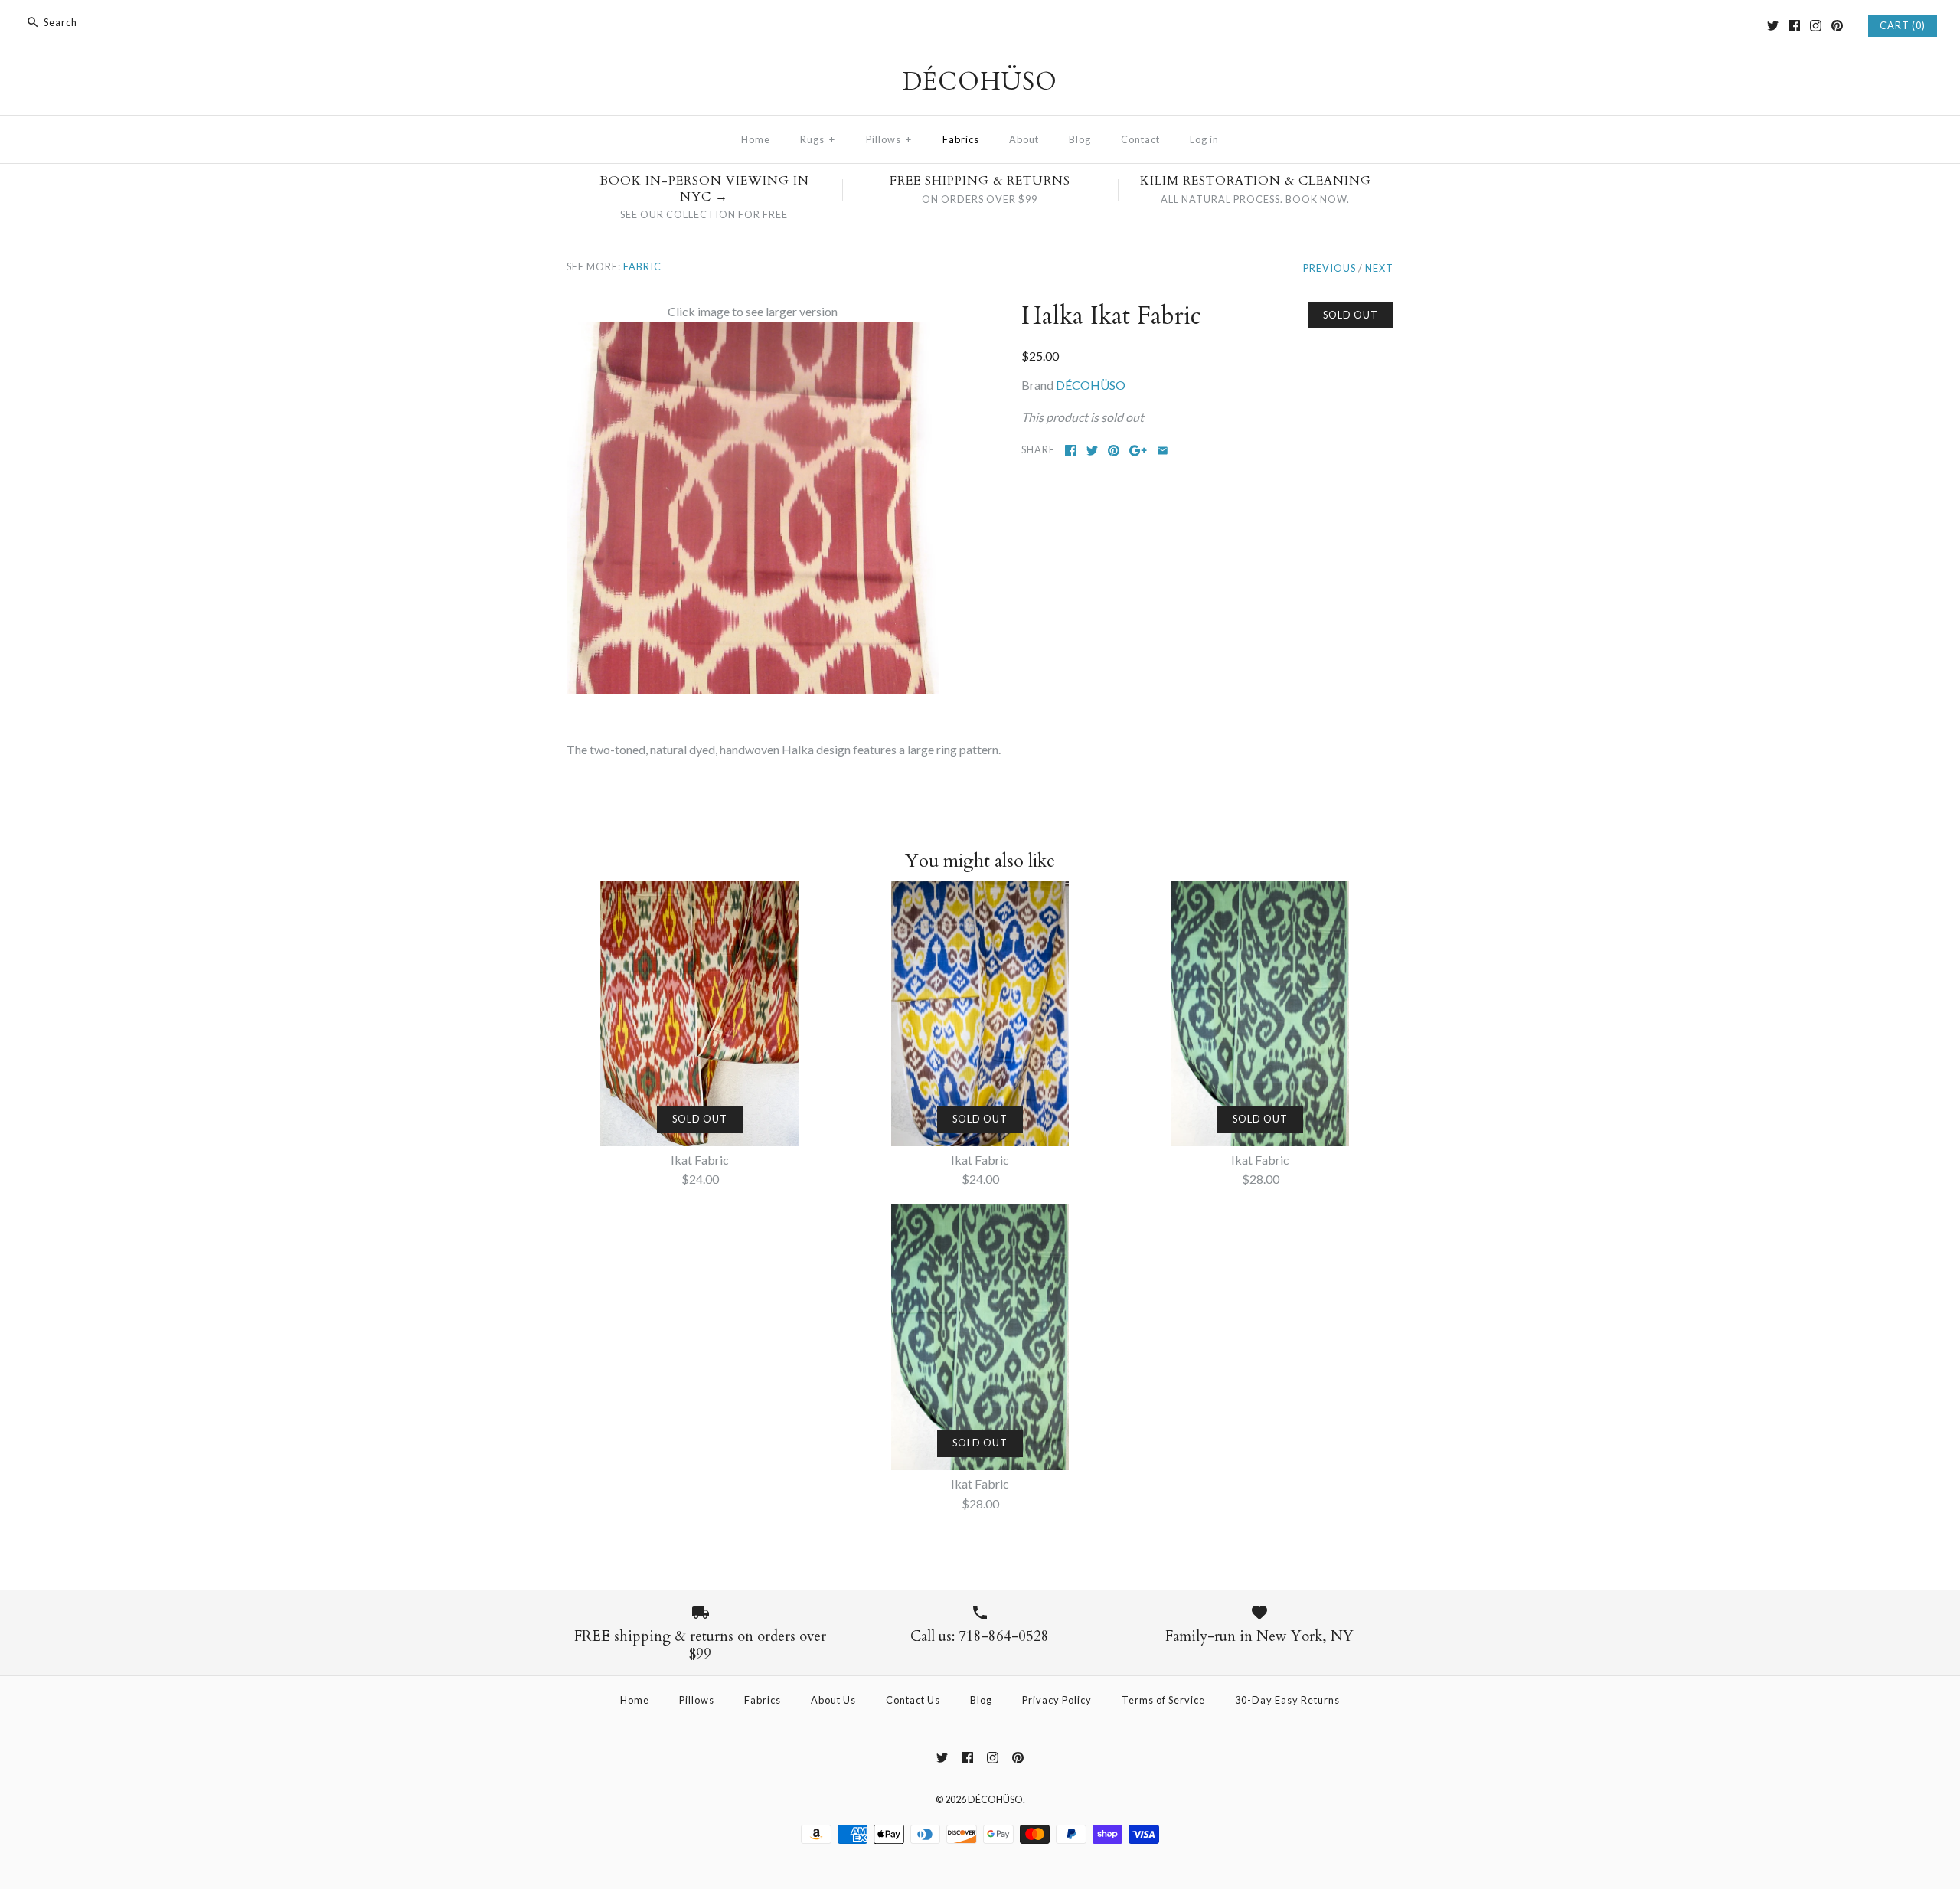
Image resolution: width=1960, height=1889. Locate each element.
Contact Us (913, 1700)
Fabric (642, 266)
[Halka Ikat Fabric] (753, 331)
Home (756, 139)
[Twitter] (1773, 26)
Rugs (818, 139)
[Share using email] (1163, 451)
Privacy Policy (1057, 1700)
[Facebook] (1794, 26)
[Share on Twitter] (1092, 451)
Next (1379, 268)
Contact (1140, 139)
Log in (1204, 139)
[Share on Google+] (1138, 451)
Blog (1080, 139)
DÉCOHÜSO (1091, 385)
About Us (833, 1700)
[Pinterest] (1837, 26)
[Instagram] (1816, 26)
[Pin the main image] (1114, 451)
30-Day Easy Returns (1287, 1700)
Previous (1330, 268)
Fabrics (961, 139)
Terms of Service (1163, 1700)
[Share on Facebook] (1071, 451)
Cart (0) (1903, 25)
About (1024, 139)
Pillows (889, 139)
